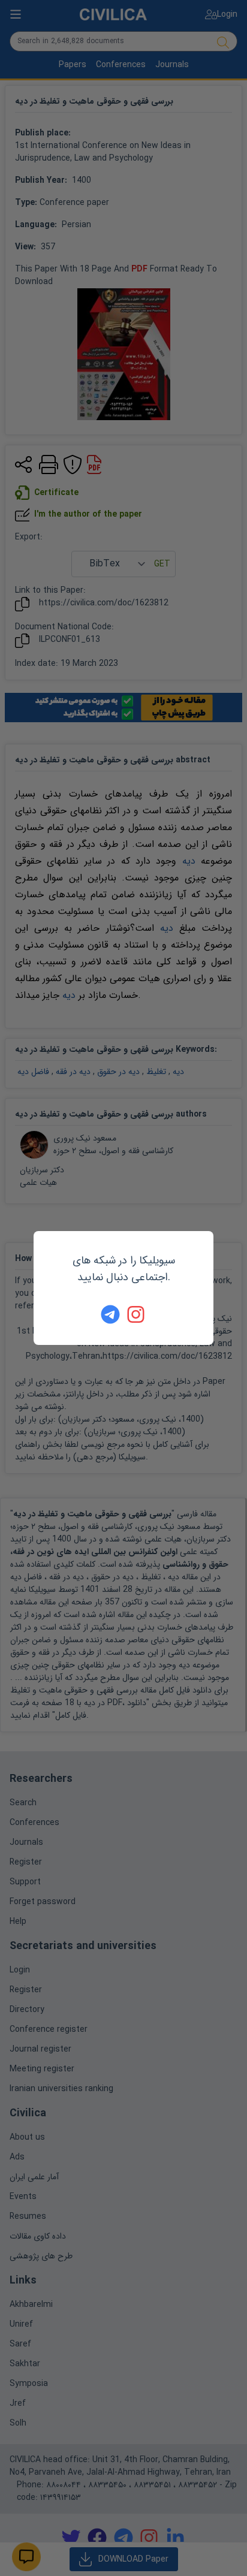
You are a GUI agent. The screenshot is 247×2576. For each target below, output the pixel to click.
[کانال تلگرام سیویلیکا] (110, 1314)
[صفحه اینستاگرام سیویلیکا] (137, 1314)
